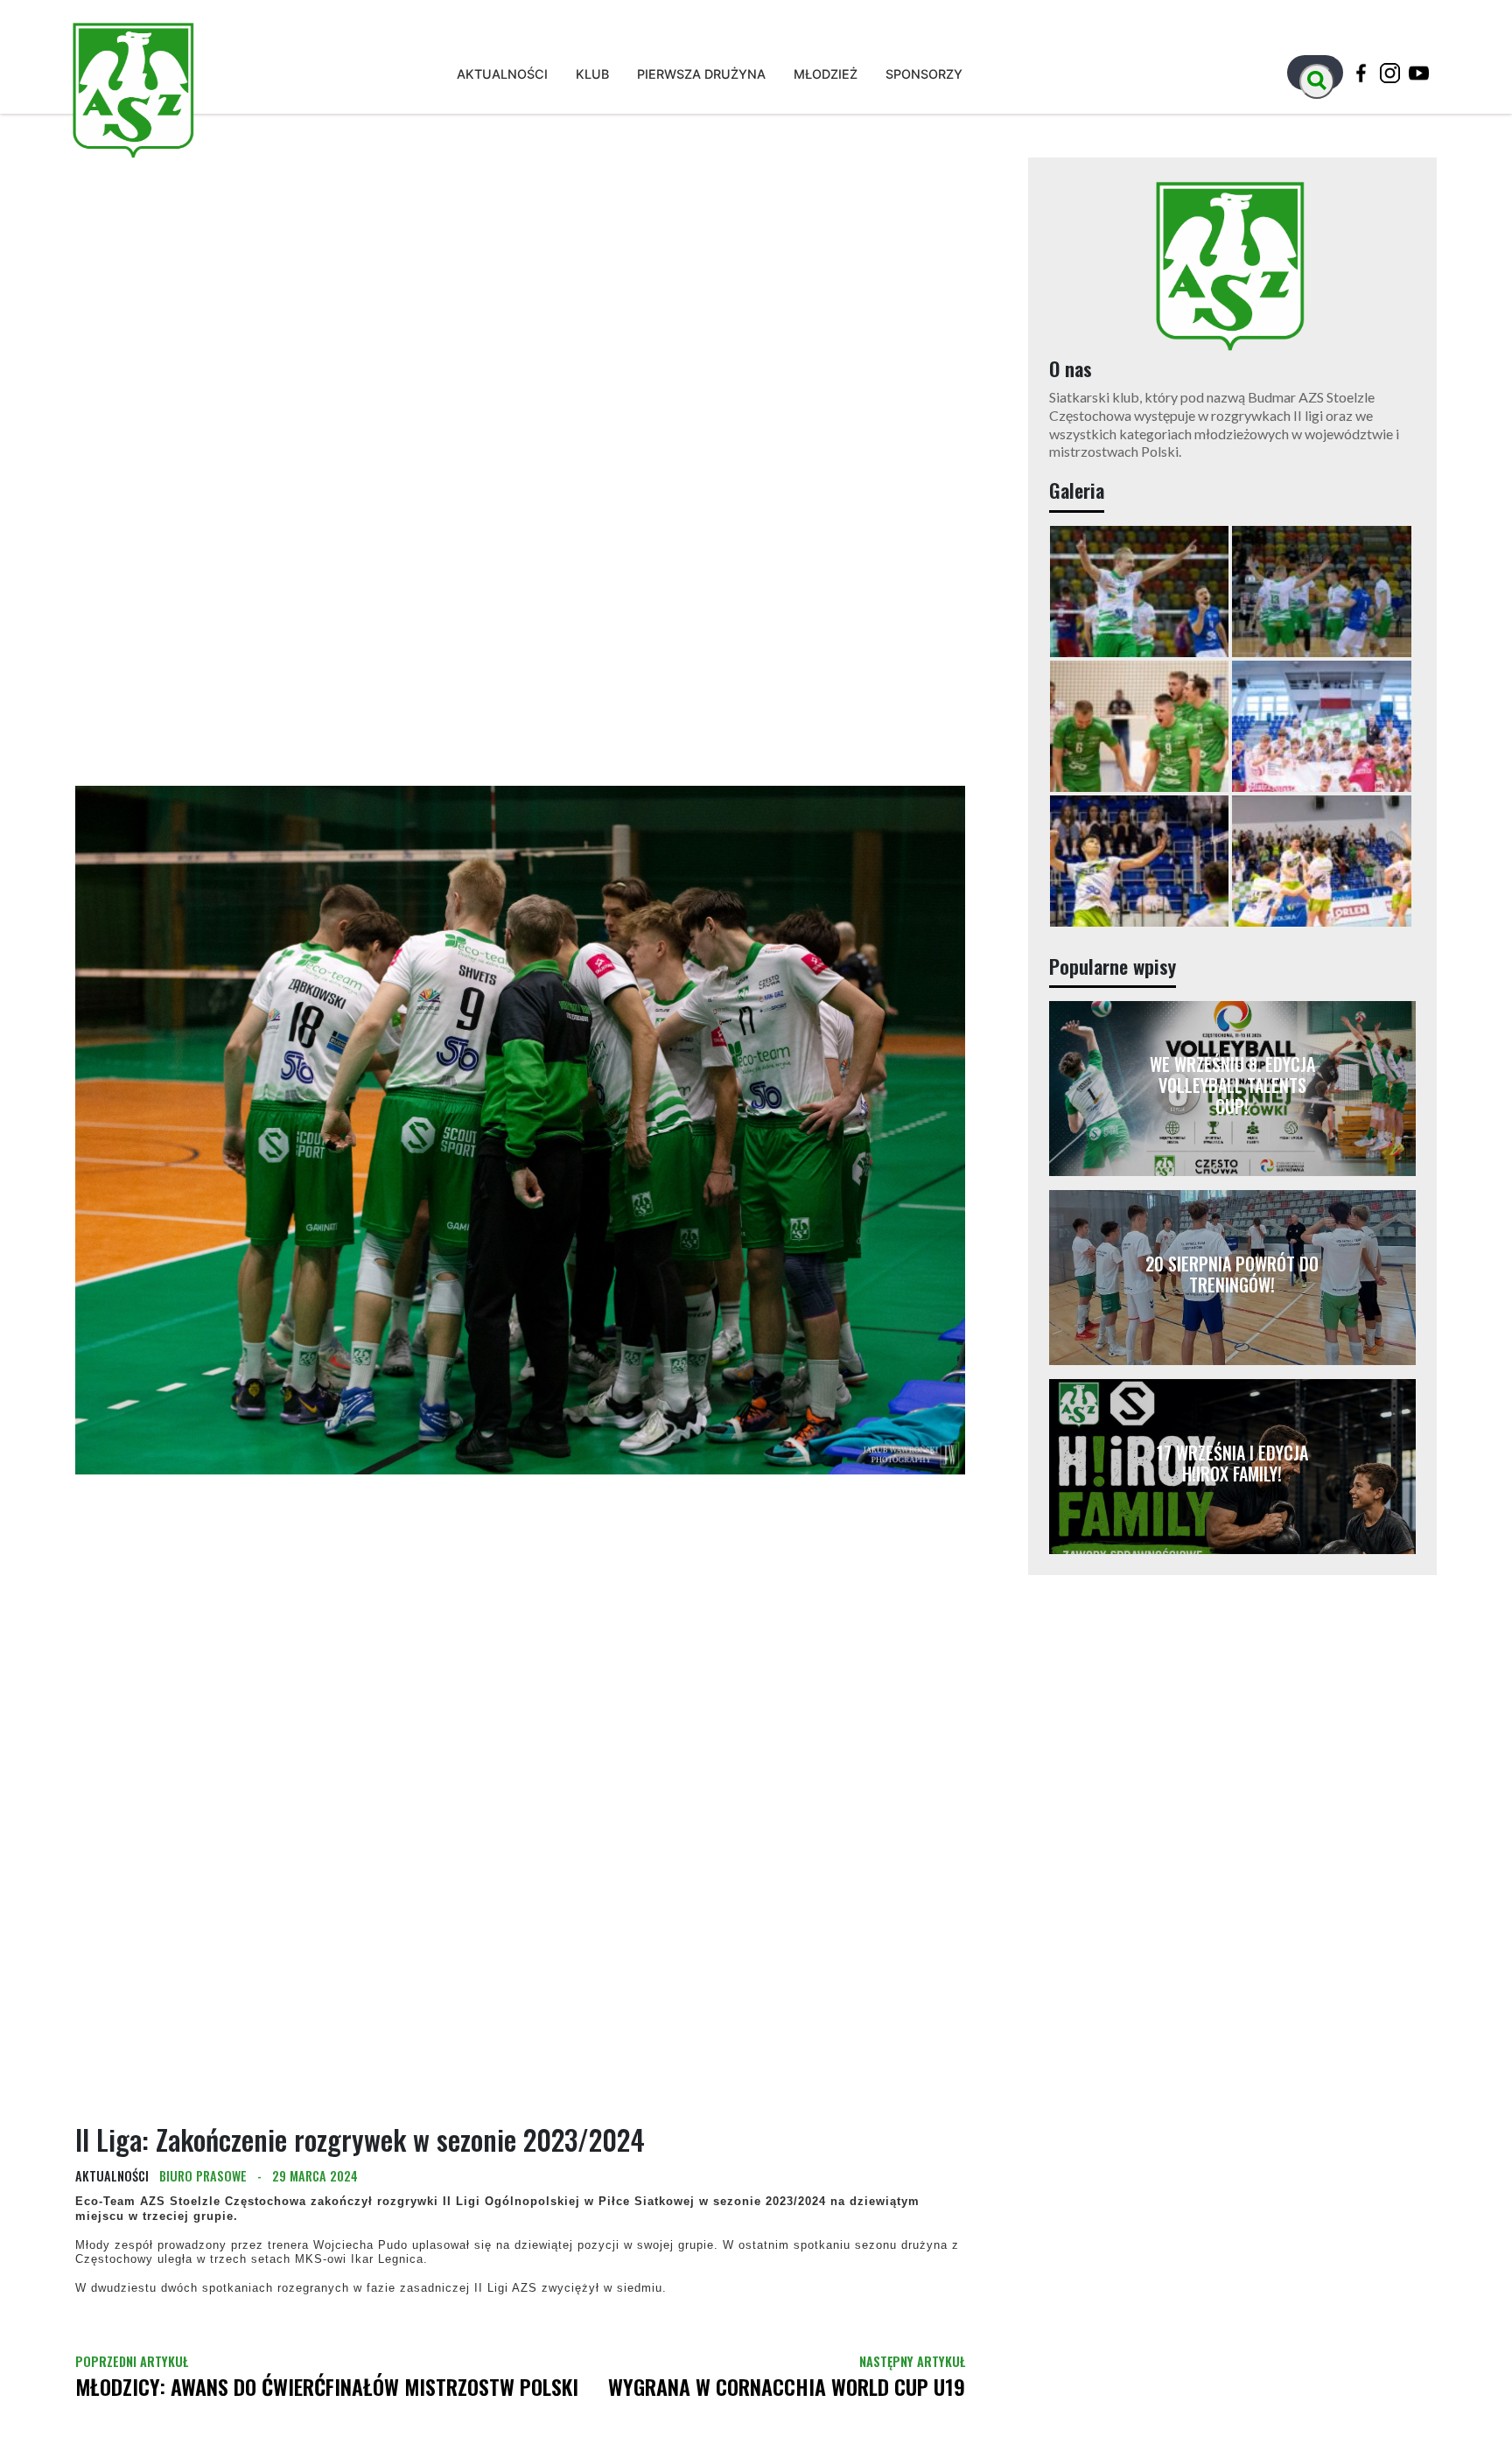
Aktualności (502, 74)
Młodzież (826, 74)
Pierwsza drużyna (701, 74)
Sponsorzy (924, 74)
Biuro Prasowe (203, 2192)
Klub (592, 74)
